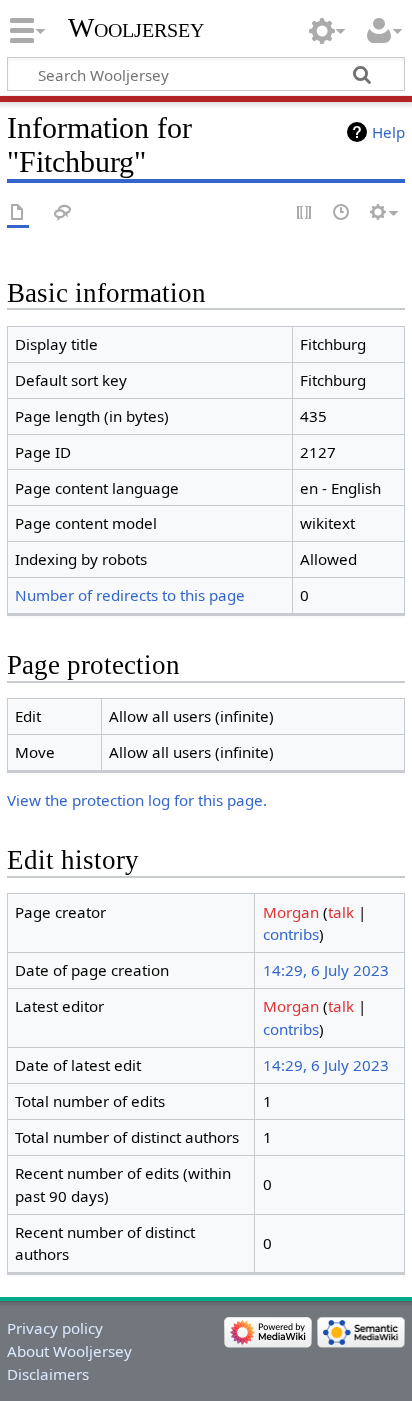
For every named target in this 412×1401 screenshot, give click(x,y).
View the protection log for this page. (137, 800)
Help (388, 132)
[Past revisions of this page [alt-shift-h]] (342, 213)
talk (341, 912)
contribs (291, 934)
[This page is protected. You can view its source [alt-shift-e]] (305, 213)
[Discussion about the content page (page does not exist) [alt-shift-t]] (63, 213)
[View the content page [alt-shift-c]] (18, 213)
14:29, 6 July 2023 (326, 970)
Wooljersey (136, 27)
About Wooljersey (69, 1351)
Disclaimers (48, 1374)
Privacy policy (55, 1328)
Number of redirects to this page (130, 595)
